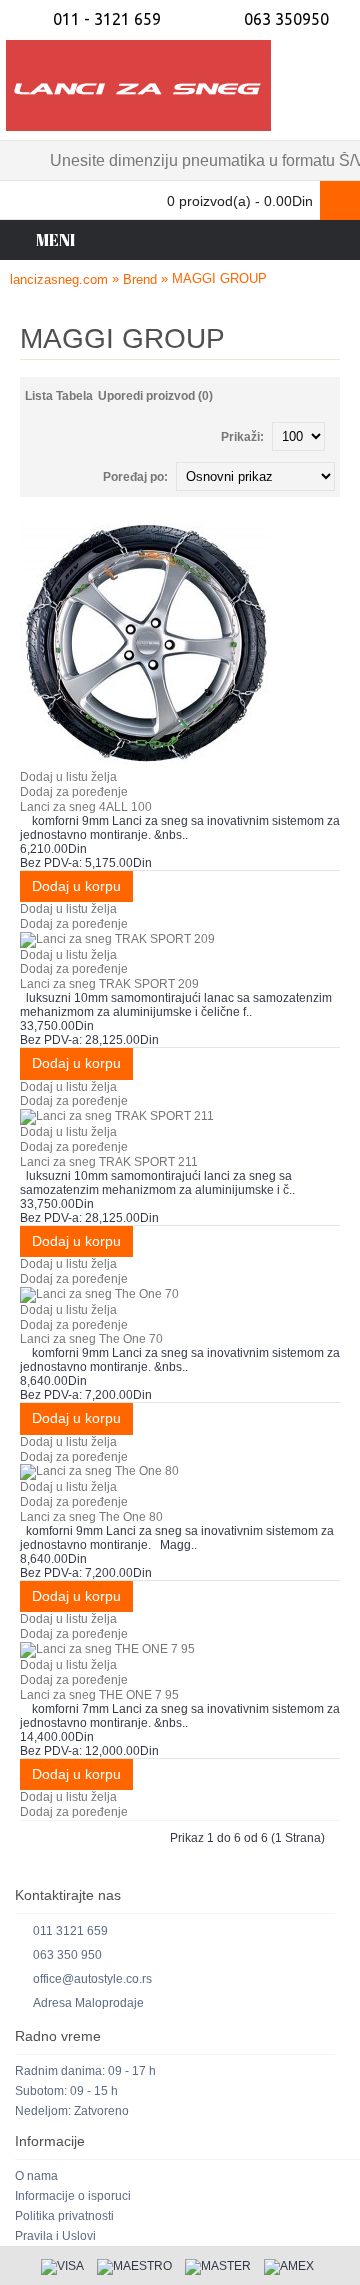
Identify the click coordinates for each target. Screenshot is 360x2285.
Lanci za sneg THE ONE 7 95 (99, 1695)
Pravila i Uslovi (55, 2236)
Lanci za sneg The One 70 (91, 1339)
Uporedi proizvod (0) (155, 396)
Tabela (74, 396)
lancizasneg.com (59, 279)
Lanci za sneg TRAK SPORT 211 (109, 1162)
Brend (140, 279)
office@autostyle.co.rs (92, 1979)
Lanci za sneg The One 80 (91, 1517)
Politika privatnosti (64, 2216)
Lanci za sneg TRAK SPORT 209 (109, 984)
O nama (36, 2176)
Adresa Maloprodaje (88, 2003)
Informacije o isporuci (73, 2196)
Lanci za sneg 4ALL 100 (86, 807)
